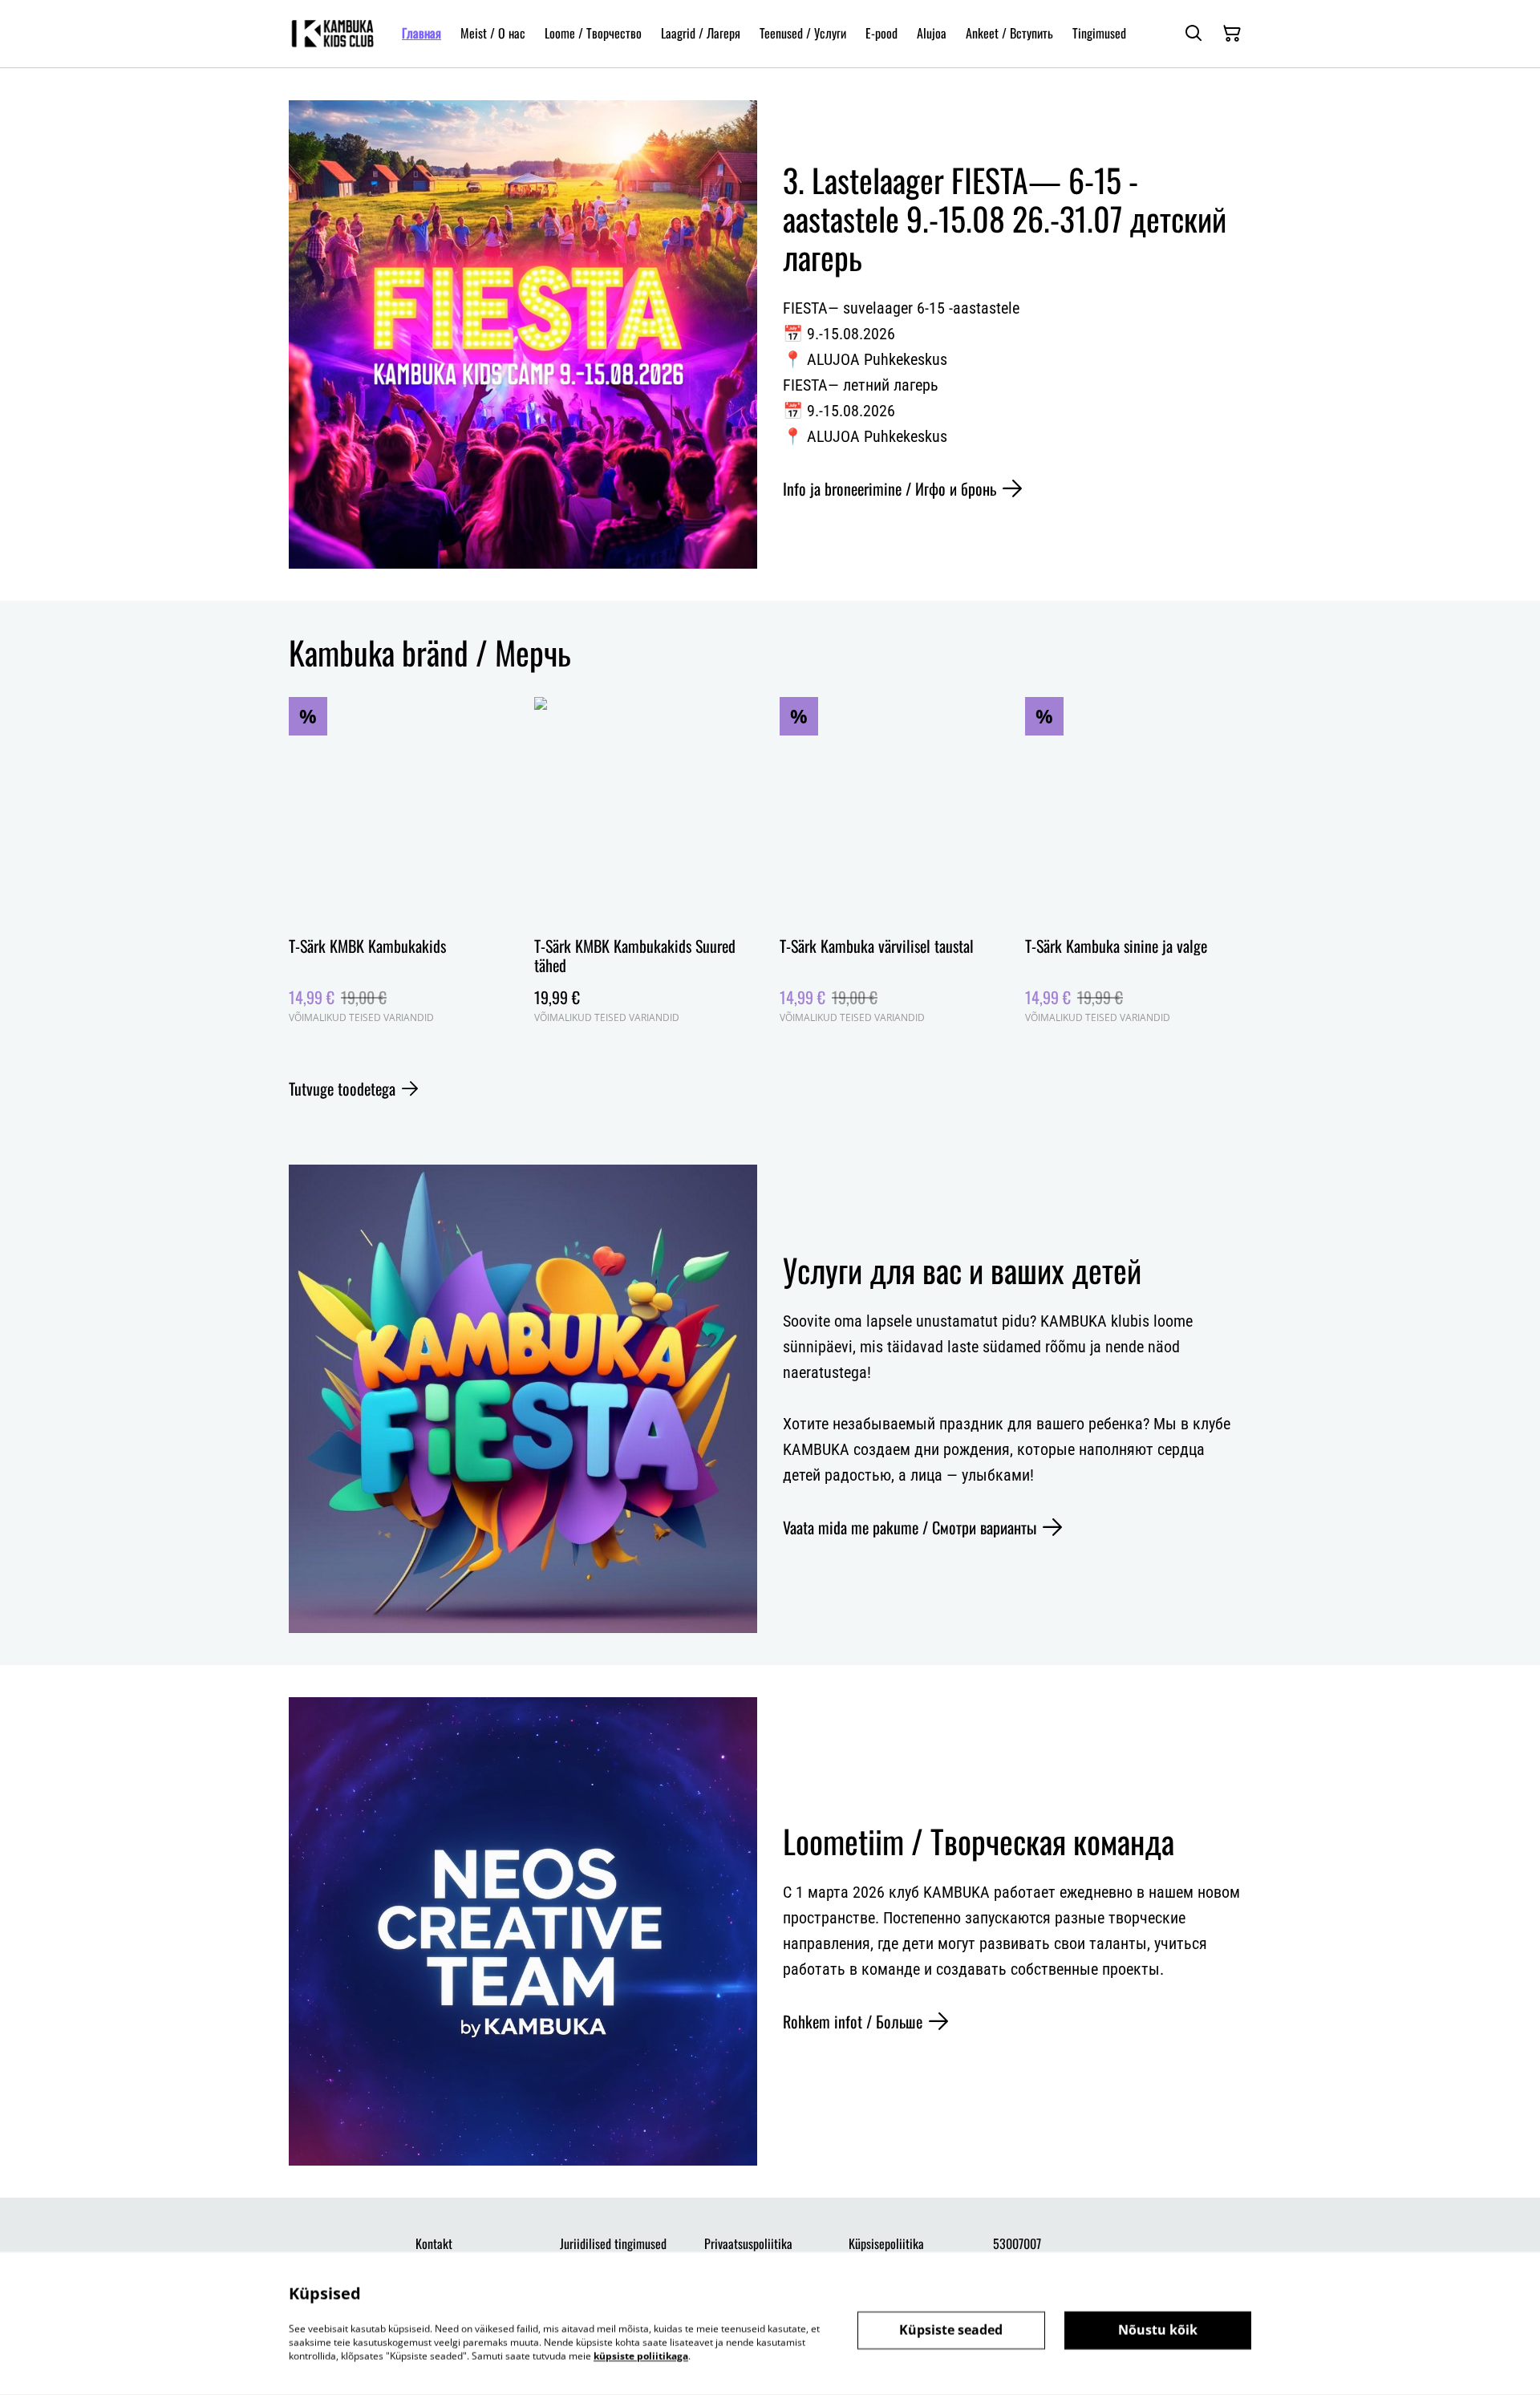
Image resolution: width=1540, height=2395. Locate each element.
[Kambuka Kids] (332, 34)
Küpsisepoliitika (886, 2243)
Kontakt (434, 2243)
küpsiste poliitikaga (641, 2355)
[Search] (1193, 34)
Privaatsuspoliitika (748, 2243)
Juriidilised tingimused (613, 2243)
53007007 (1017, 2243)
